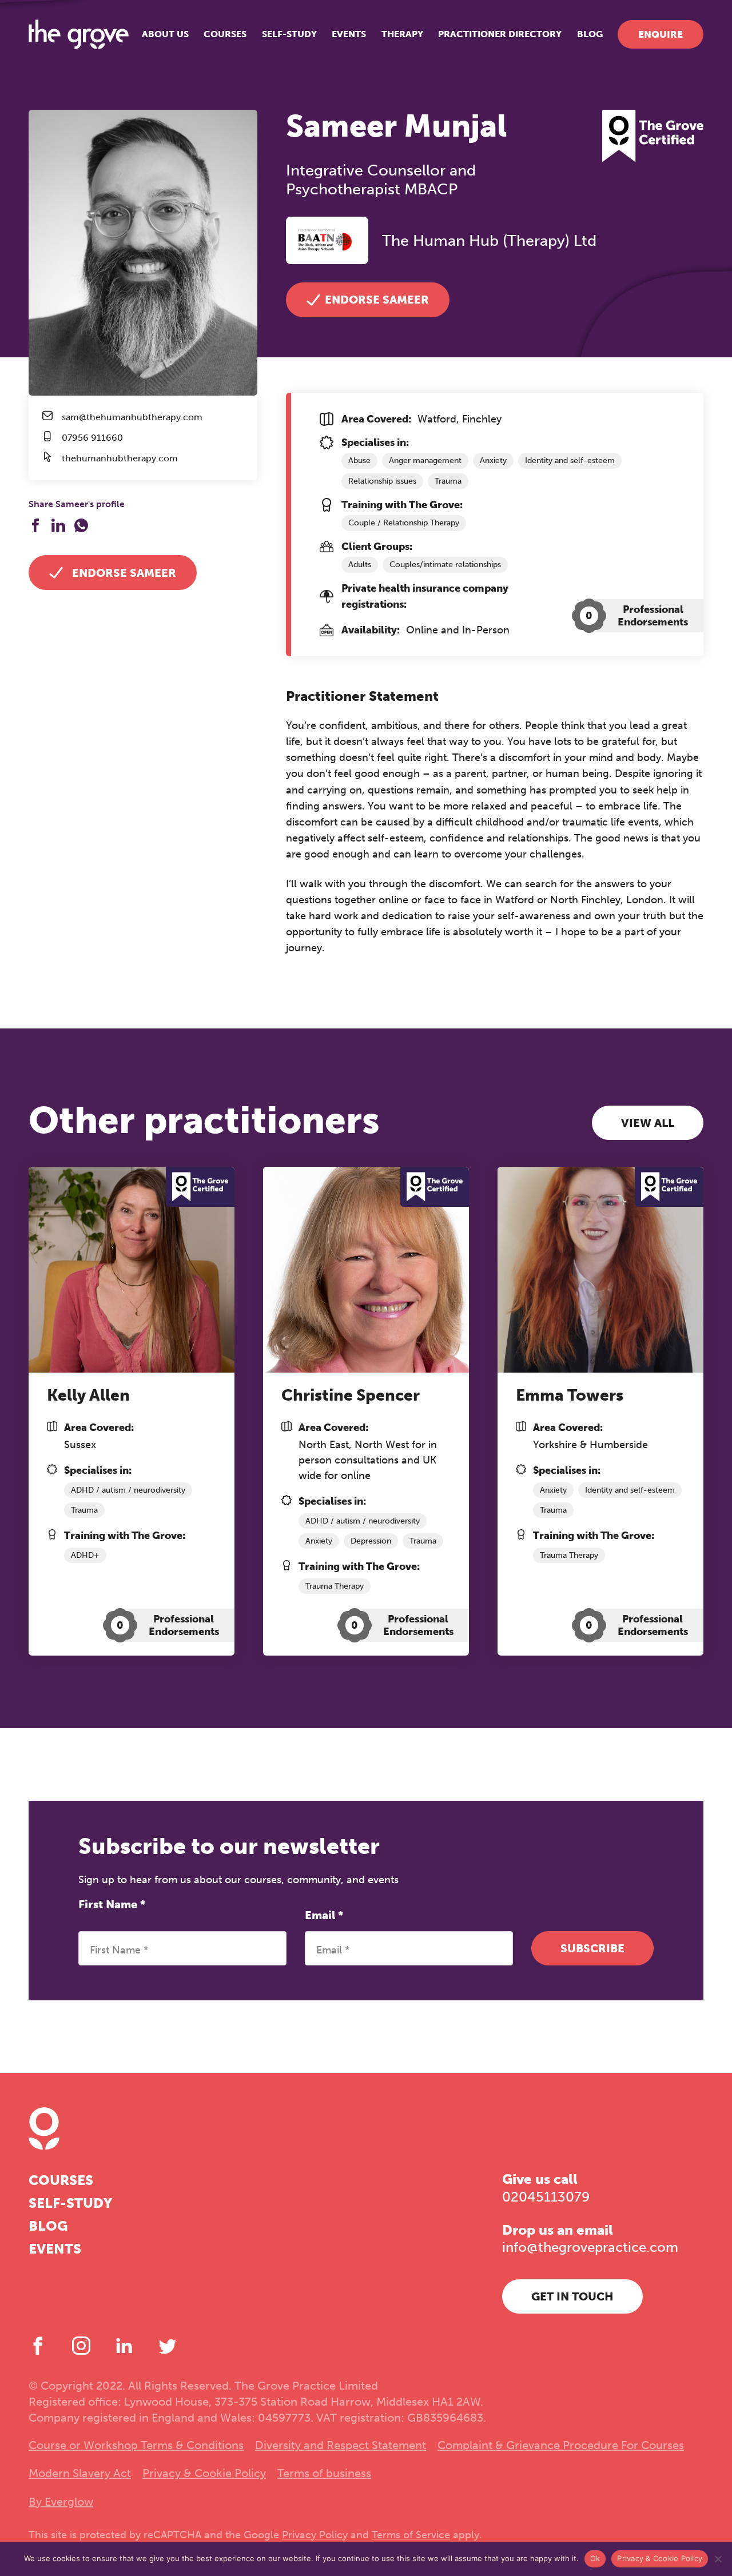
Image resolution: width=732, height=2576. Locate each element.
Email (324, 1915)
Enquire (661, 34)
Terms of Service (411, 2535)
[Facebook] (38, 2346)
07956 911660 (92, 438)
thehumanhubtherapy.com (120, 458)
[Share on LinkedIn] (58, 525)
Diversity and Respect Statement (341, 2445)
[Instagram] (81, 2346)
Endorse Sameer (124, 573)
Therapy (402, 34)
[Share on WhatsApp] (81, 525)
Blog (590, 34)
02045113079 (546, 2197)
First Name (112, 1904)
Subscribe (592, 1948)
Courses (225, 34)
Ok (595, 2558)
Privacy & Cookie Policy (204, 2473)
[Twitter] (168, 2346)
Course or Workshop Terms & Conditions (136, 2445)
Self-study (289, 34)
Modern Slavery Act (80, 2473)
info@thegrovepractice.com (590, 2247)
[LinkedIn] (124, 2346)
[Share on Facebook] (35, 525)
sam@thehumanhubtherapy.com (132, 417)
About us (165, 34)
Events (349, 34)
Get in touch (572, 2296)
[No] (718, 2559)
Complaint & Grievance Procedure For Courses (561, 2445)
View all (648, 1123)
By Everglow (61, 2502)
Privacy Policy (315, 2535)
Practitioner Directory (500, 34)
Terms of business (324, 2473)
